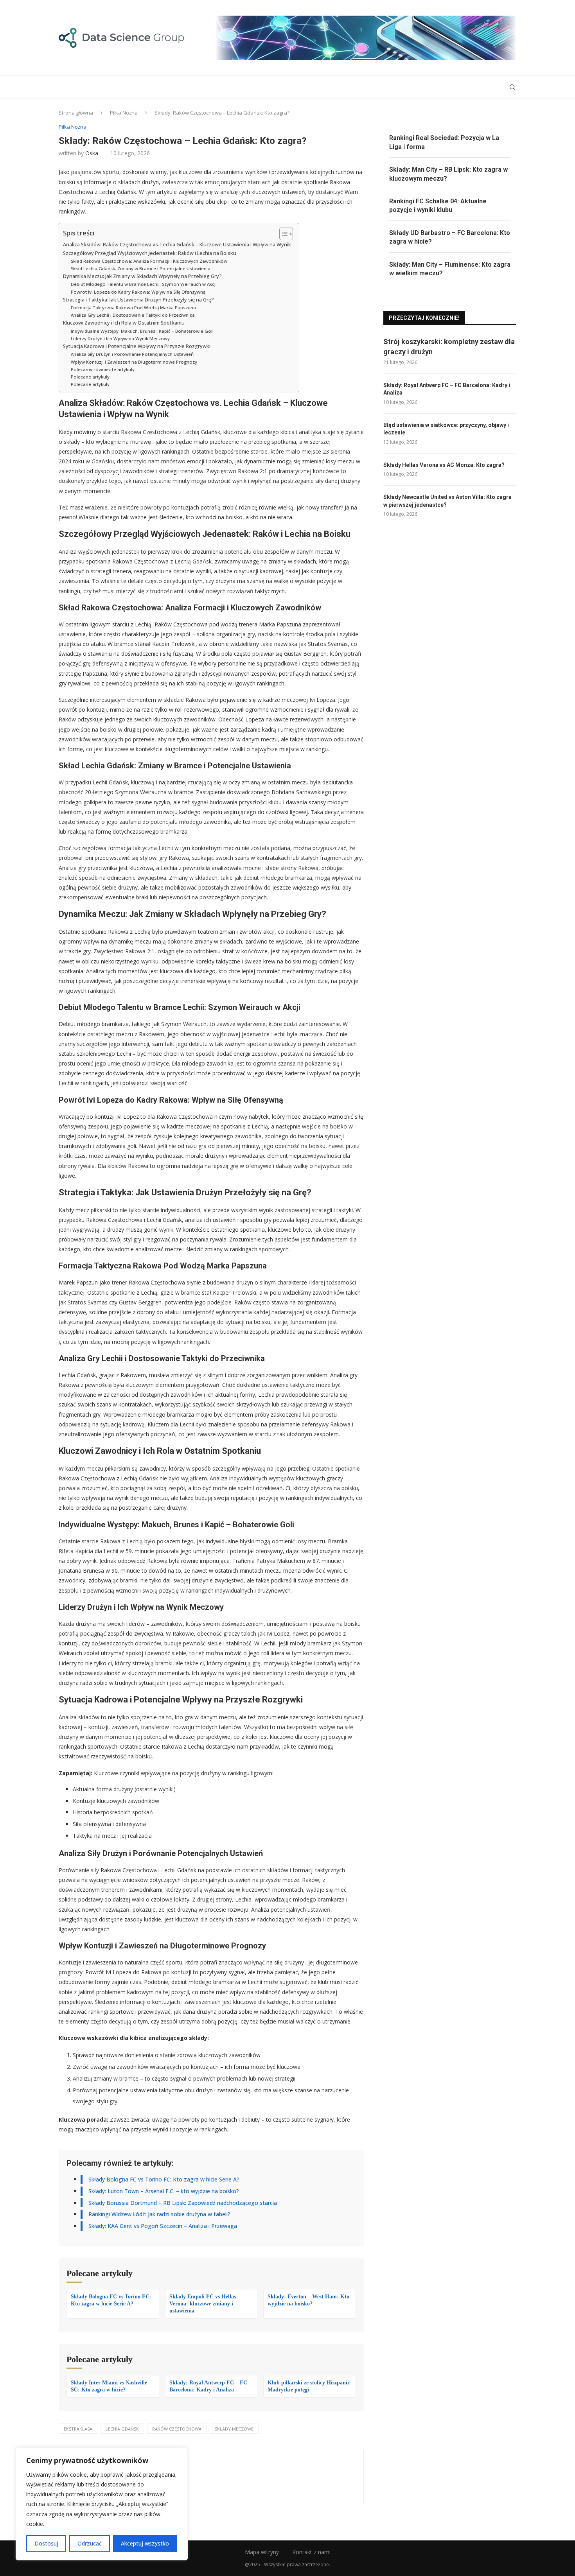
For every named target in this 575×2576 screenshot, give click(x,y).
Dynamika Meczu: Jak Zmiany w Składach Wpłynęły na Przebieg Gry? (142, 276)
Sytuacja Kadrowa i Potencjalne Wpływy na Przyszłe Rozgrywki (137, 346)
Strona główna (76, 113)
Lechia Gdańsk (122, 2429)
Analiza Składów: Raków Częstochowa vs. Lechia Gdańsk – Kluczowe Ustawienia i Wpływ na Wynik (177, 245)
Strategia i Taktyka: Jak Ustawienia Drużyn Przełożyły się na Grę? (138, 300)
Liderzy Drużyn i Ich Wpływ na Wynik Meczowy (120, 338)
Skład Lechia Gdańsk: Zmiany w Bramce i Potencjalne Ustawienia (141, 268)
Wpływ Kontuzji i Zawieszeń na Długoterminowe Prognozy (134, 362)
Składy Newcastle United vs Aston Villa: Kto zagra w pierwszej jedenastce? (447, 501)
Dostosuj (46, 2543)
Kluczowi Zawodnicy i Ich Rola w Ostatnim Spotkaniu (124, 323)
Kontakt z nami (311, 2552)
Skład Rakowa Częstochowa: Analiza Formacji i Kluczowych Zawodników (149, 261)
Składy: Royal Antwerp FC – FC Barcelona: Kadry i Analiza (447, 389)
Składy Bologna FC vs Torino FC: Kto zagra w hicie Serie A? (164, 2179)
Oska (92, 153)
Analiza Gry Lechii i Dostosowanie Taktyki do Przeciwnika (133, 315)
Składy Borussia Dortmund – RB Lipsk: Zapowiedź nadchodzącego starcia (183, 2203)
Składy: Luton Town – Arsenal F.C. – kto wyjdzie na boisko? (164, 2191)
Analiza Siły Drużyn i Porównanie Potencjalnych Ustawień (132, 354)
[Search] (512, 87)
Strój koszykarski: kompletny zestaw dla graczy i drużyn (449, 346)
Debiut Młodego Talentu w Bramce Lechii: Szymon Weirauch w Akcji (144, 284)
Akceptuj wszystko (145, 2543)
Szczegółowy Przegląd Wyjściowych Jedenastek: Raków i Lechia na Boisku (150, 253)
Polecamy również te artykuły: (103, 369)
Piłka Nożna (124, 113)
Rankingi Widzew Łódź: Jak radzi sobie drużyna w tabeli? (159, 2214)
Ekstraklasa (78, 2429)
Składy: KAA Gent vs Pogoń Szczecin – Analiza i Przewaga (163, 2226)
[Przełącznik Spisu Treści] (282, 234)
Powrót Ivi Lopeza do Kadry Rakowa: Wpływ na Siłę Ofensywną (138, 292)
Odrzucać (90, 2543)
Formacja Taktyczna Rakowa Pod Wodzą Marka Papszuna (133, 308)
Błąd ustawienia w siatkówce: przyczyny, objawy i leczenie (446, 429)
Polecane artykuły (90, 377)
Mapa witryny (262, 2552)
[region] (102, 2504)
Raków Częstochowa (177, 2429)
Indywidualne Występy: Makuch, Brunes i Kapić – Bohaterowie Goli (142, 331)
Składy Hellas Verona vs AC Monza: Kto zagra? (444, 465)
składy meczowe (234, 2429)
